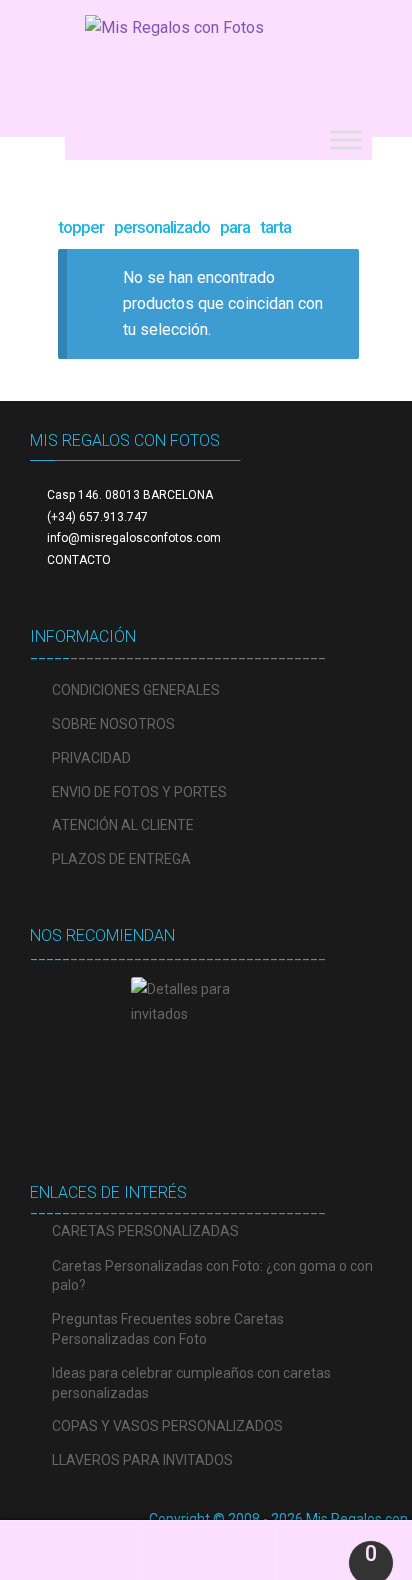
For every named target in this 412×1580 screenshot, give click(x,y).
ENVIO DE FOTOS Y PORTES (139, 792)
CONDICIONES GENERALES (136, 690)
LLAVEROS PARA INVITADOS (142, 1460)
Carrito (326, 1545)
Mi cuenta (68, 1550)
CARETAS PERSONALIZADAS (145, 1231)
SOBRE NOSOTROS (113, 724)
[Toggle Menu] (346, 139)
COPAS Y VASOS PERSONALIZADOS (167, 1426)
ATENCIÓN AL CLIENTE (123, 825)
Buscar (205, 1550)
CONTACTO (79, 560)
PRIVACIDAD (91, 758)
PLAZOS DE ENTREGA (121, 859)
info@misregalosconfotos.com (134, 538)
